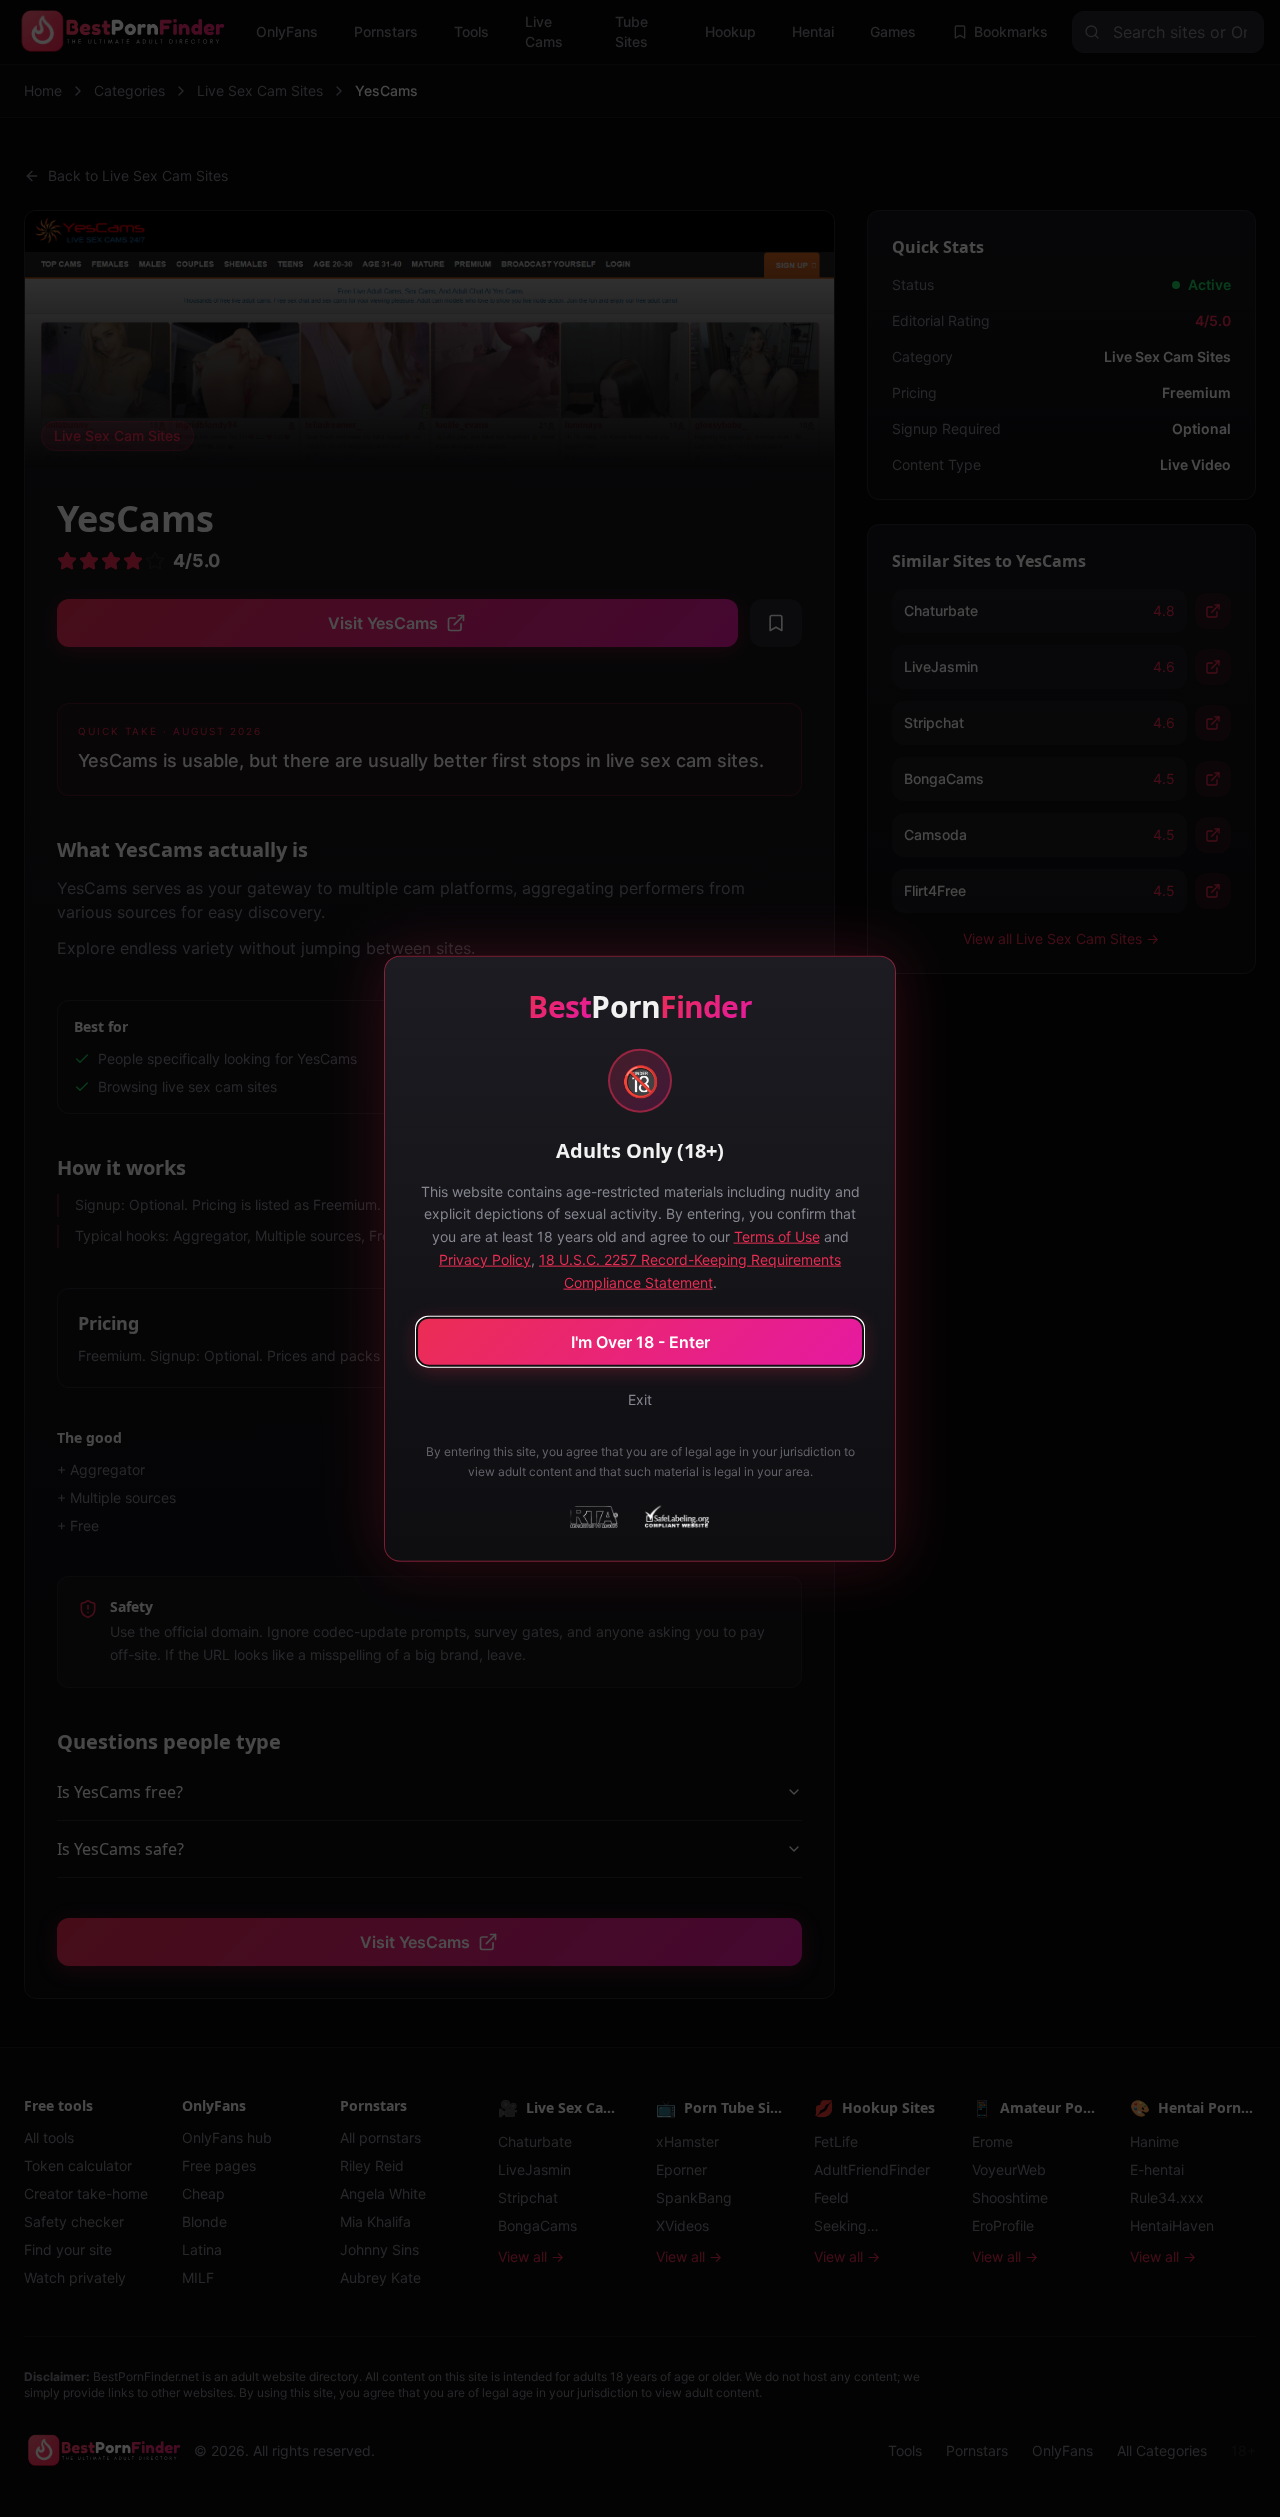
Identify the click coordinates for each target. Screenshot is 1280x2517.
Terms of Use (777, 1236)
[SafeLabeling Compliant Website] (675, 1517)
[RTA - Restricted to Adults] (594, 1517)
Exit (640, 1399)
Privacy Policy (485, 1258)
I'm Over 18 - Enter (640, 1342)
